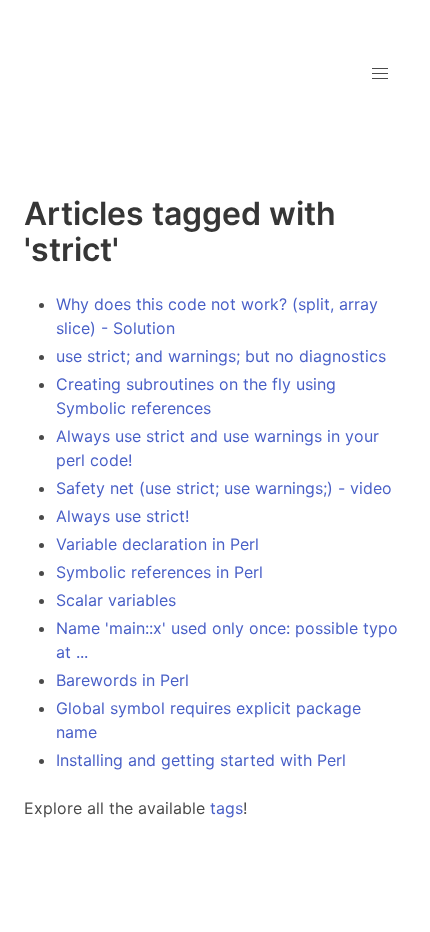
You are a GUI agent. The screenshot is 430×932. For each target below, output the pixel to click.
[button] (380, 74)
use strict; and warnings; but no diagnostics (221, 356)
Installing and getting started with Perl (201, 760)
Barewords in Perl (122, 680)
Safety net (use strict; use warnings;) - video (224, 488)
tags (226, 808)
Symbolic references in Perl (159, 572)
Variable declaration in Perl (157, 544)
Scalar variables (116, 600)
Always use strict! (122, 516)
